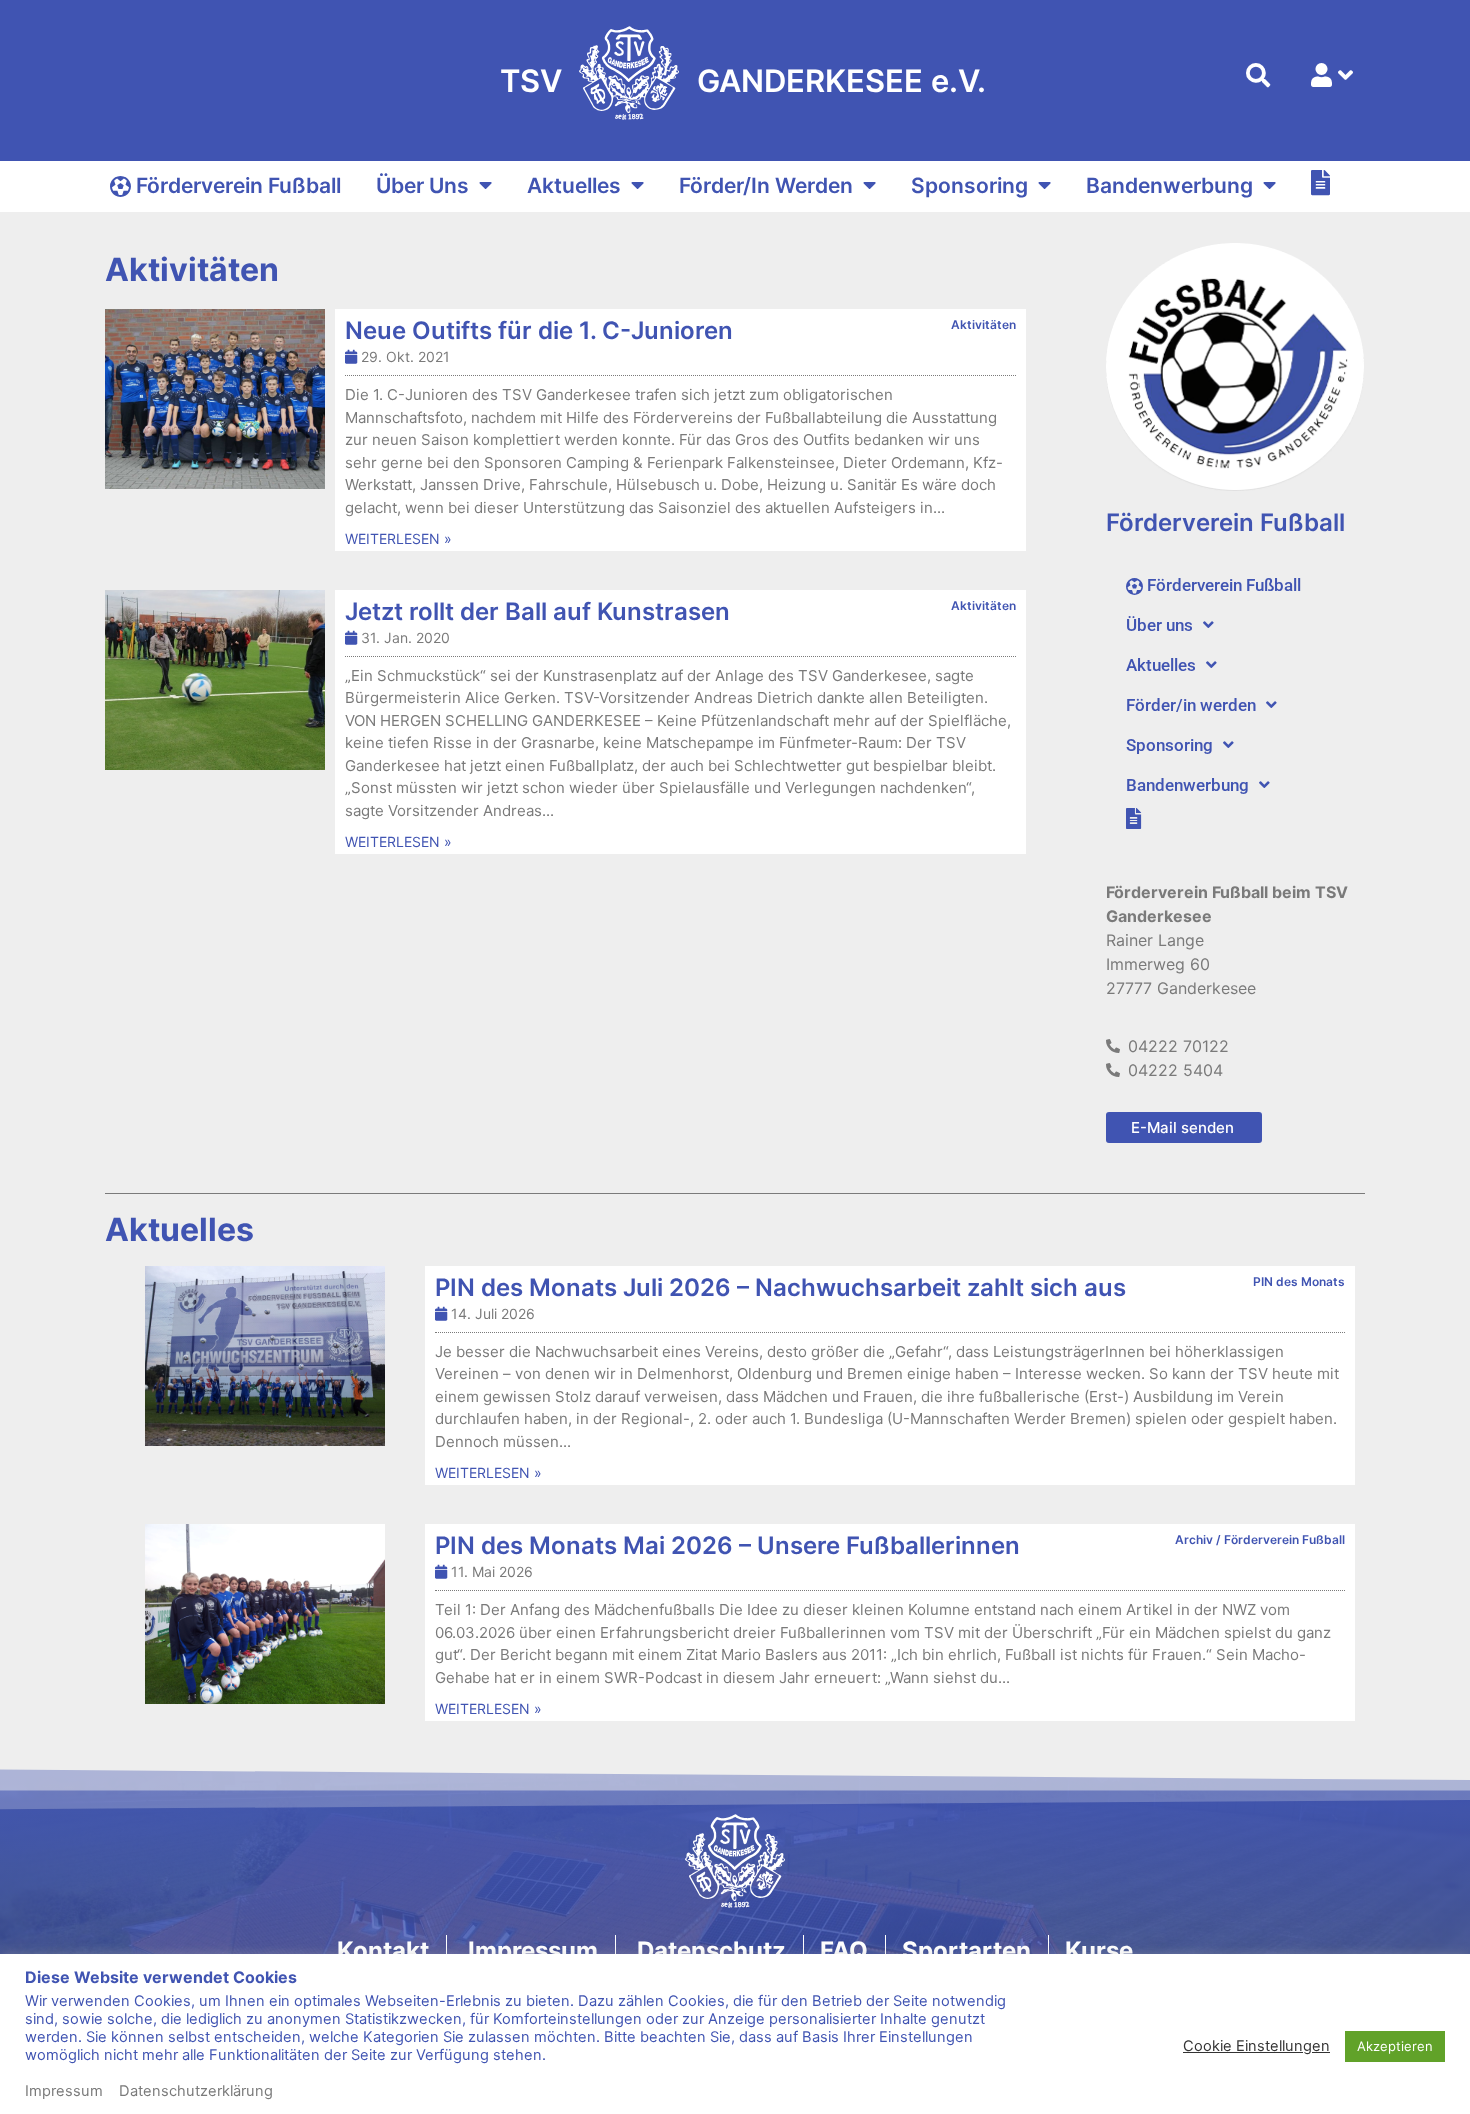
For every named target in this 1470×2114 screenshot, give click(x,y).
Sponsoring (969, 185)
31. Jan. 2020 (405, 637)
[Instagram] (616, 2020)
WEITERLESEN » (398, 538)
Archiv (1194, 1539)
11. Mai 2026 (492, 1571)
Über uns (422, 185)
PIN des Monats (1299, 1281)
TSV (531, 80)
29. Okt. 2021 (405, 356)
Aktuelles (574, 185)
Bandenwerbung (1169, 185)
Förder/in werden (766, 185)
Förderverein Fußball (1284, 1539)
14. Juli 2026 (493, 1313)
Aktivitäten (983, 324)
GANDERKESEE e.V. (841, 80)
